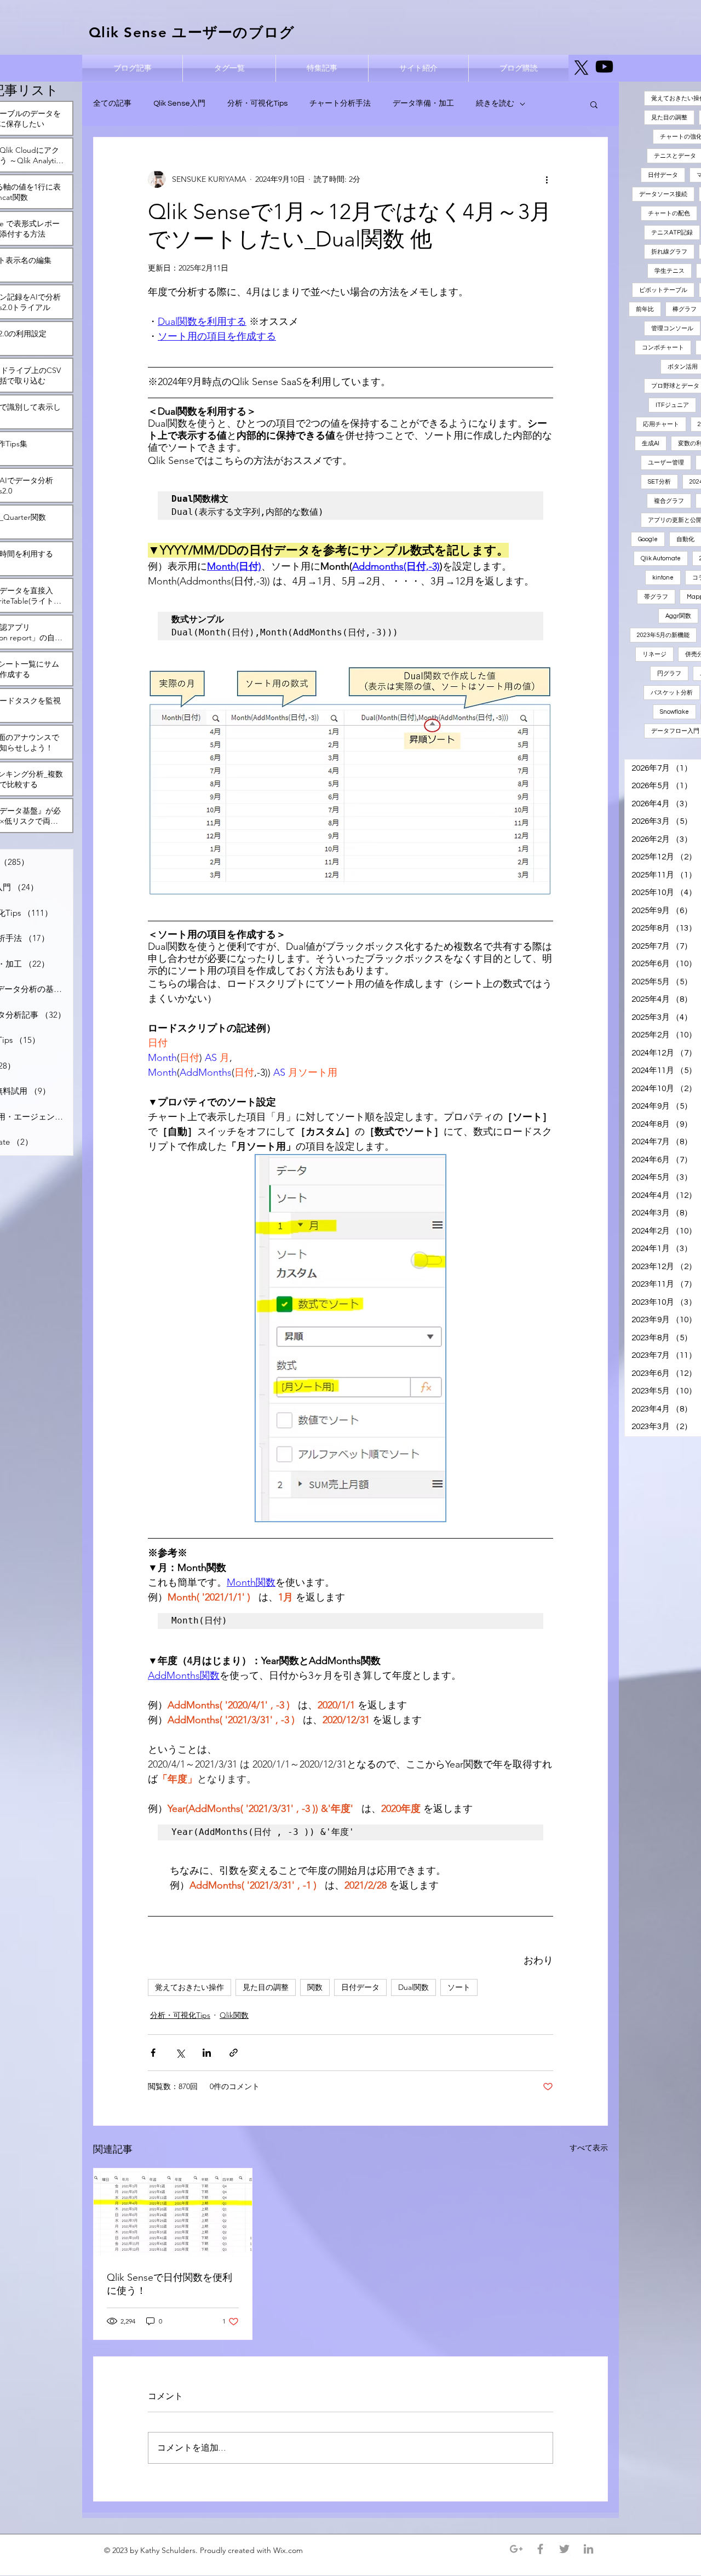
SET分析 (659, 482)
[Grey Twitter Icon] (564, 2549)
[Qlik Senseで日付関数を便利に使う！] (173, 2213)
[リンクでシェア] (234, 2053)
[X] (581, 68)
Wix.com (289, 2550)
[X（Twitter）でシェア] (180, 2053)
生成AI (651, 443)
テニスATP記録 (672, 233)
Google (648, 539)
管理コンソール (672, 328)
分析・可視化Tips (257, 104)
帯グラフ (656, 597)
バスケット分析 (672, 693)
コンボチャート (663, 348)
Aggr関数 (678, 616)
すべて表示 (589, 2148)
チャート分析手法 (340, 104)
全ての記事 (112, 104)
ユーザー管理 (666, 463)
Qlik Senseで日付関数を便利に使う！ (169, 2284)
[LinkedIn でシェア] (207, 2053)
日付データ (360, 1987)
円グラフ (669, 673)
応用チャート (661, 424)
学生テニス (670, 271)
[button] (594, 104)
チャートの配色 (669, 213)
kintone (663, 578)
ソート (459, 1987)
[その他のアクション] (547, 179)
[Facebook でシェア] (153, 2053)
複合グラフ (669, 501)
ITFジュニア (672, 405)
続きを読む (495, 104)
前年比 (645, 309)
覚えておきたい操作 (189, 1987)
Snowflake (674, 712)
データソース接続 (663, 194)
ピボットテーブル (663, 290)
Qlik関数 (234, 2015)
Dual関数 (413, 1987)
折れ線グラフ (669, 252)
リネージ (654, 654)
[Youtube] (604, 67)
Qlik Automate (661, 558)
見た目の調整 (266, 1987)
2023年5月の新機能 (663, 635)
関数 (315, 1987)
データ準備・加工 (423, 104)
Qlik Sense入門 (179, 104)
